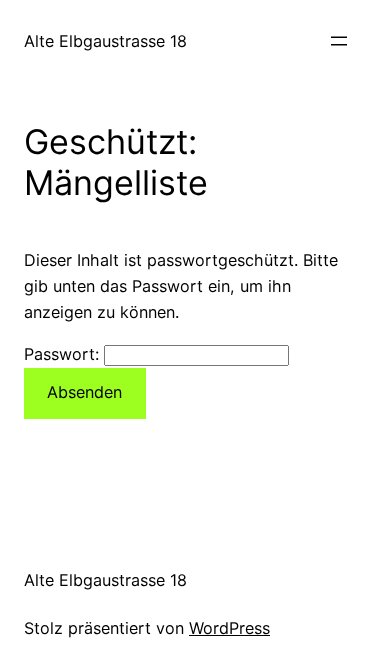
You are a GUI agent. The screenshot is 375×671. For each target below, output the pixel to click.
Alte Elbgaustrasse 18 (105, 41)
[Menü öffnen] (339, 41)
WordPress (229, 628)
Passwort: (64, 354)
